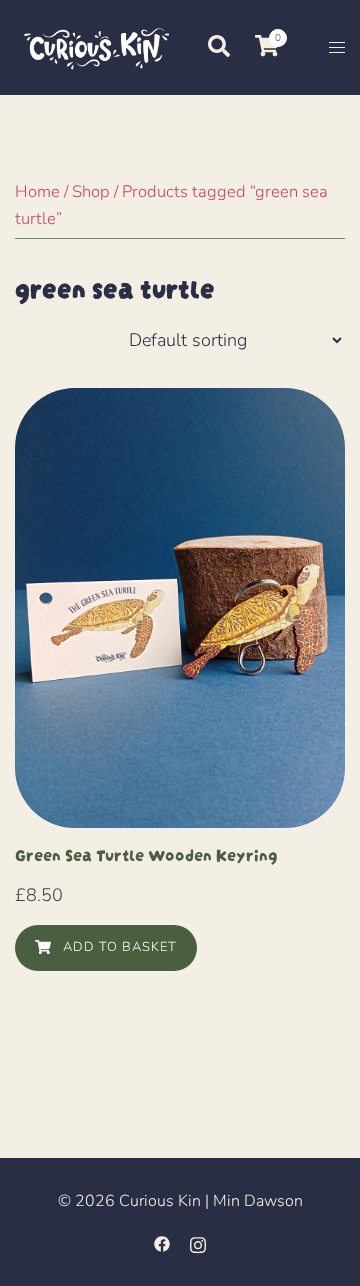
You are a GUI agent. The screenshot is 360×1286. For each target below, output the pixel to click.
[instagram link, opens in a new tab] (198, 1243)
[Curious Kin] (95, 46)
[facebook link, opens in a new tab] (162, 1243)
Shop (91, 191)
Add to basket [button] (118, 947)
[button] (218, 47)
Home (37, 191)
